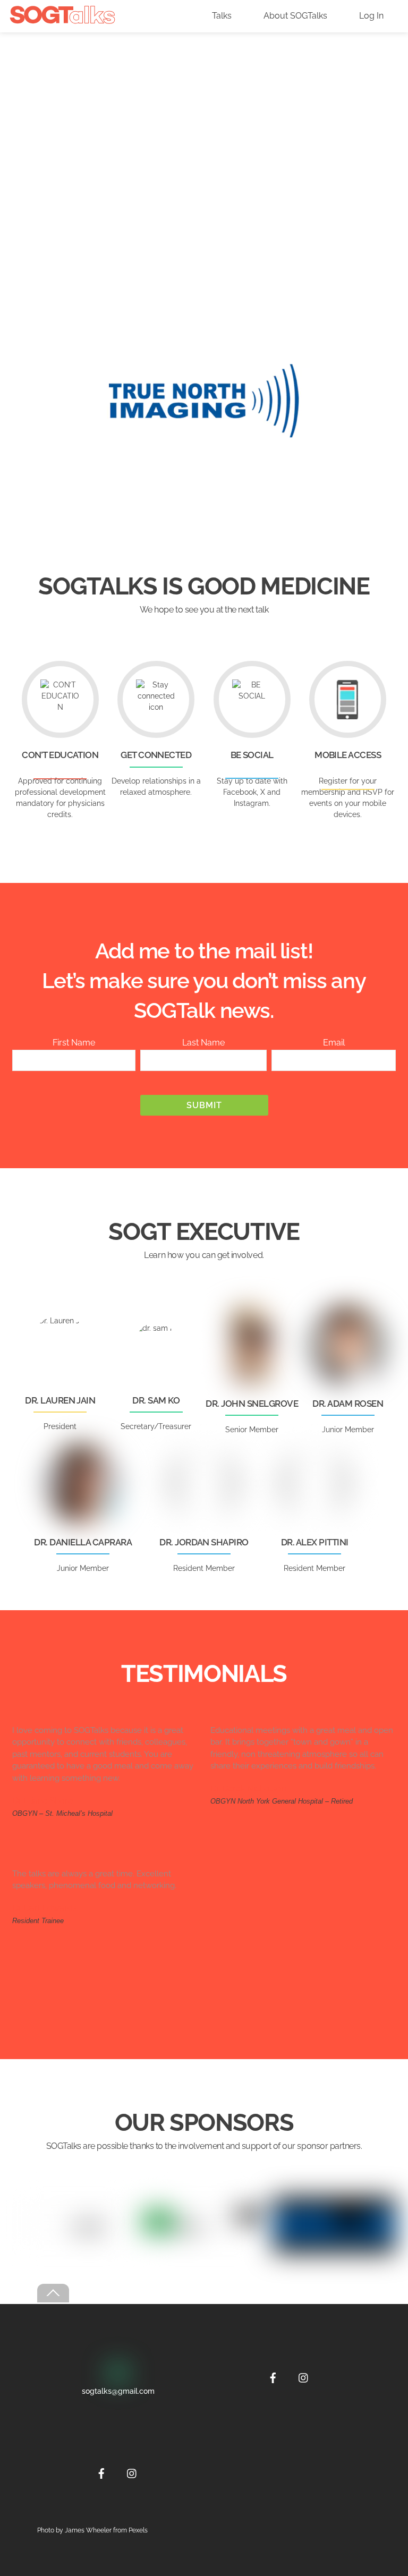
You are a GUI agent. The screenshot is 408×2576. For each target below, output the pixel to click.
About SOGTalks (295, 16)
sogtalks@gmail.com (118, 2391)
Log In (371, 16)
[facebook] (101, 2472)
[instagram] (132, 2472)
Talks (222, 16)
